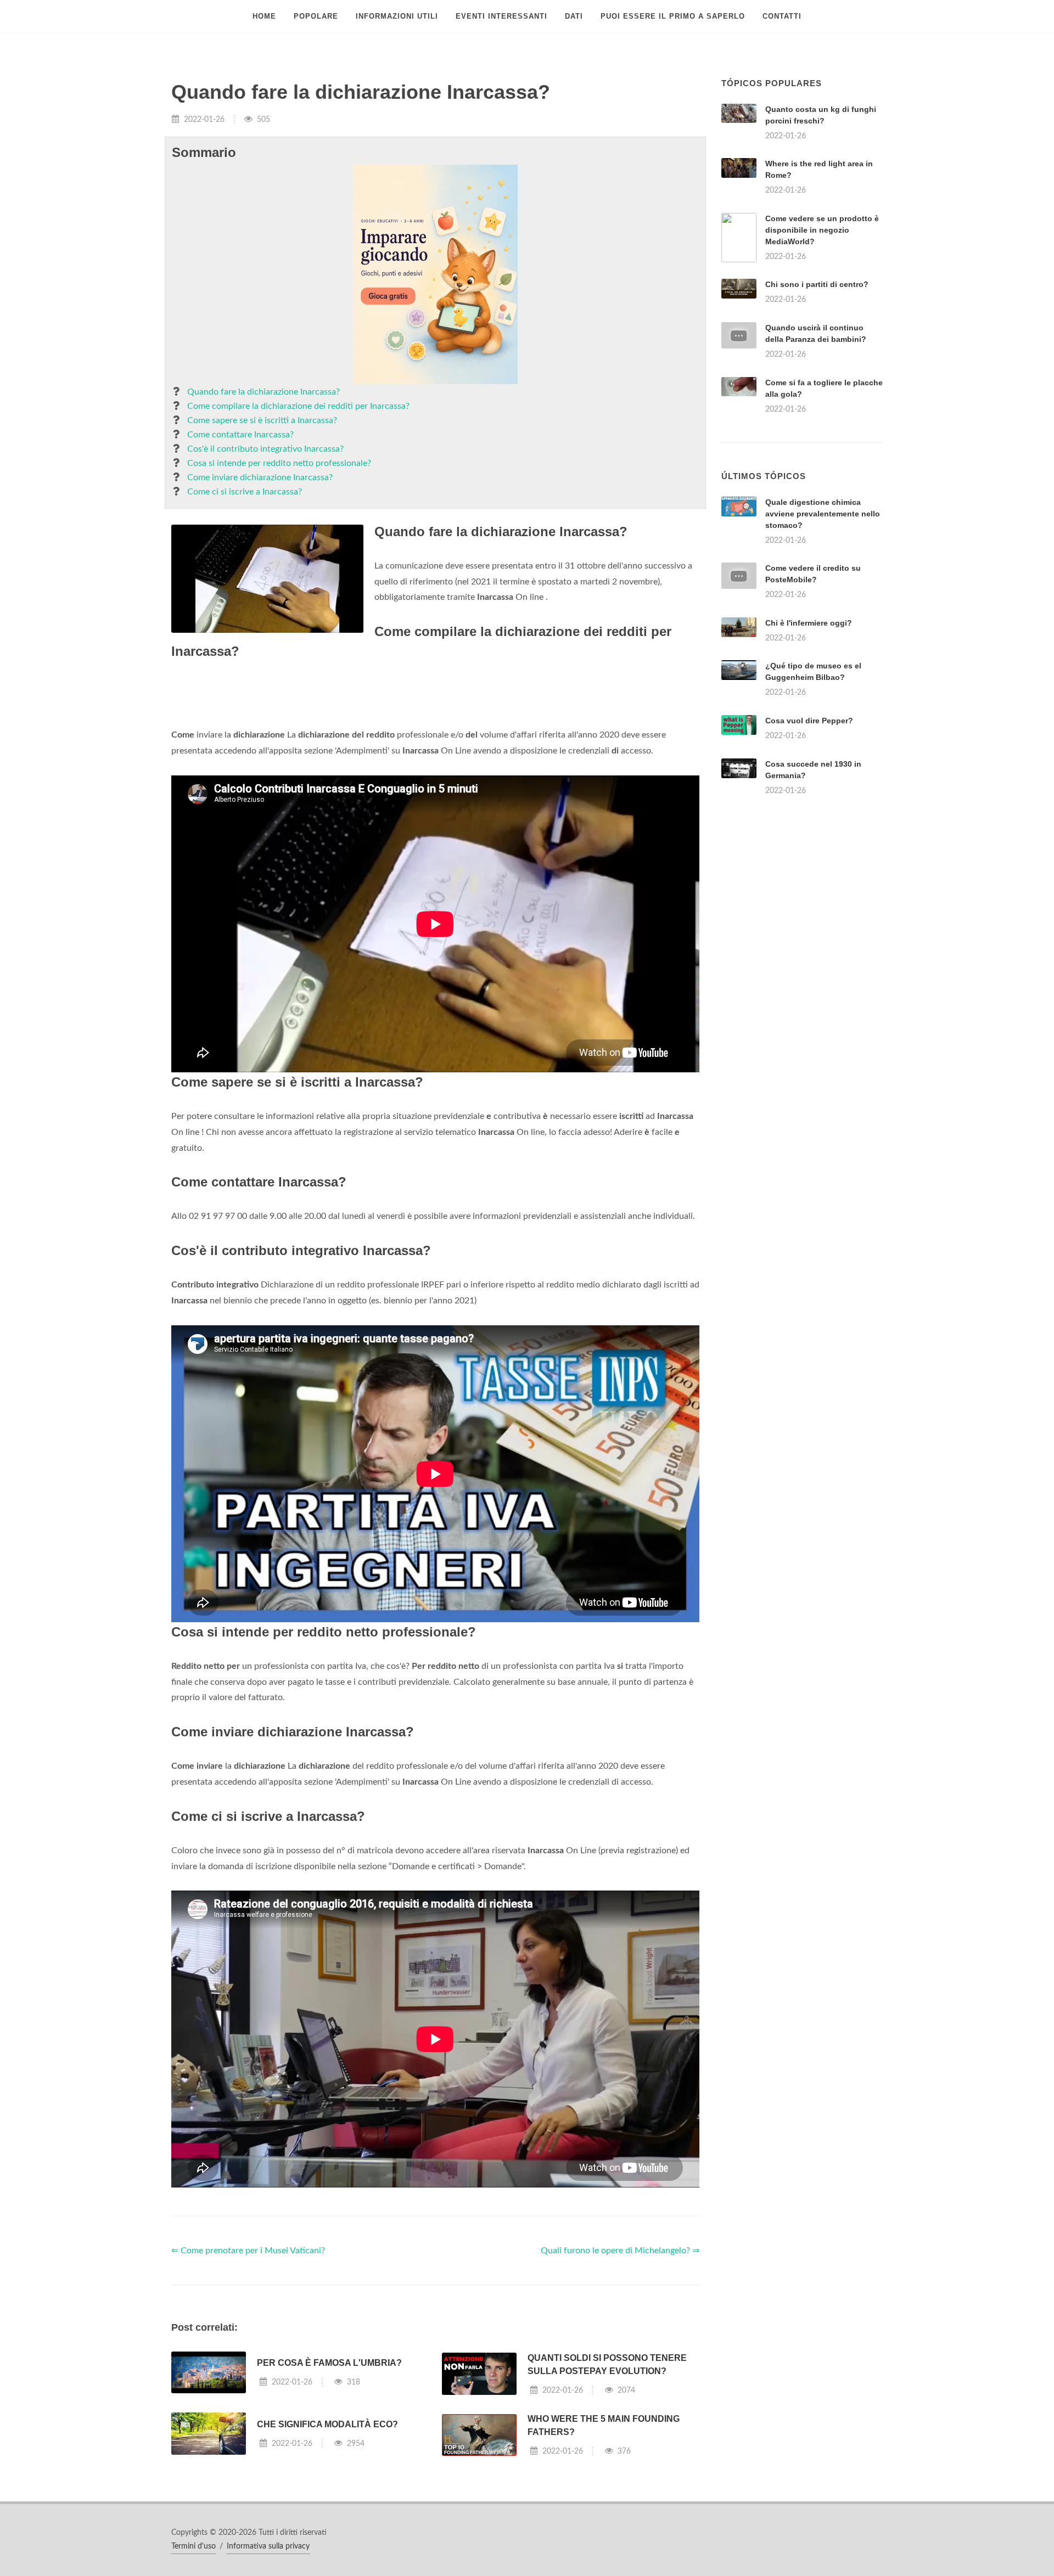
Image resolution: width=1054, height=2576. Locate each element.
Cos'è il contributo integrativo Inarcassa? (265, 449)
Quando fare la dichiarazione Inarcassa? (263, 392)
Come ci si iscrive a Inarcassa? (245, 492)
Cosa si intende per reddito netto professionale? (279, 463)
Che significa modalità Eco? (327, 2561)
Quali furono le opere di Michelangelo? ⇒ (620, 2388)
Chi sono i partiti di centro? (817, 284)
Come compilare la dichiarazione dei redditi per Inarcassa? (298, 406)
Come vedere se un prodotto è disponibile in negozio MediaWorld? (822, 230)
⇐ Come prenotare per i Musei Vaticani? (248, 2388)
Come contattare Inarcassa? (240, 435)
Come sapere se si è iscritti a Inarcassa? (262, 420)
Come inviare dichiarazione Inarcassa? (260, 477)
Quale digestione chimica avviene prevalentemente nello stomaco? (823, 651)
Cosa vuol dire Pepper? (809, 858)
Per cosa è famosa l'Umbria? (329, 2500)
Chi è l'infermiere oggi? (809, 760)
